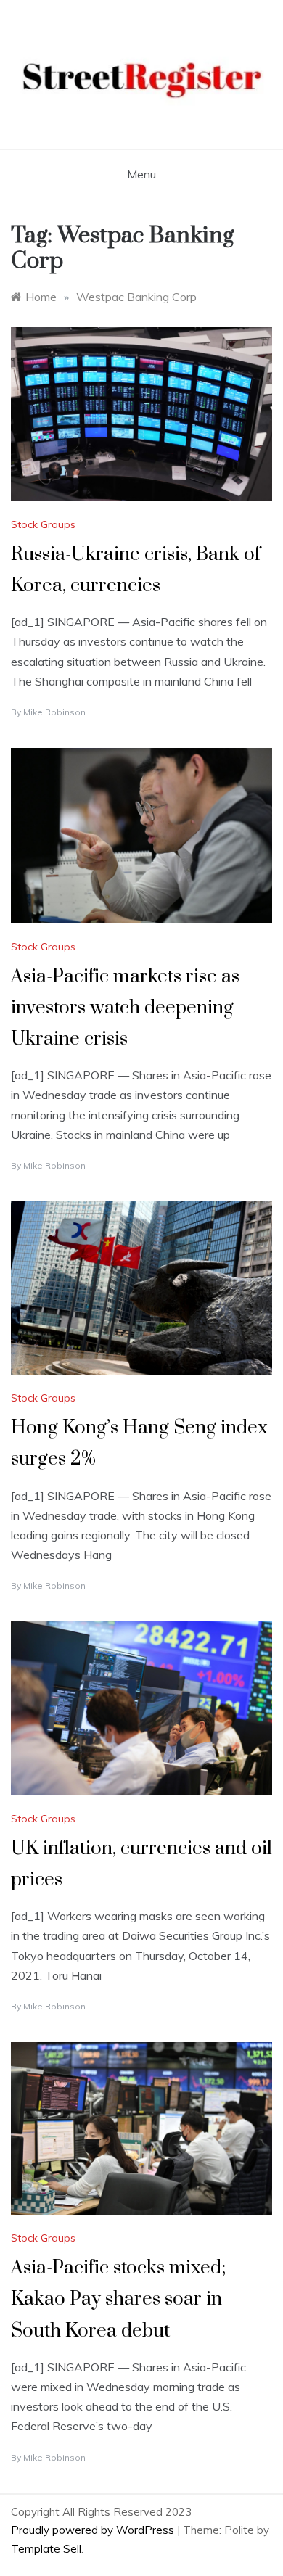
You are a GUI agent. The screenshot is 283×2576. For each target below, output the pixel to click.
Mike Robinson (54, 712)
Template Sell (46, 2549)
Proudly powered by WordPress (94, 2530)
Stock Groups (43, 524)
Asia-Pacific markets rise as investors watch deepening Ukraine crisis (125, 1008)
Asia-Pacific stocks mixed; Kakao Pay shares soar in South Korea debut (119, 2299)
